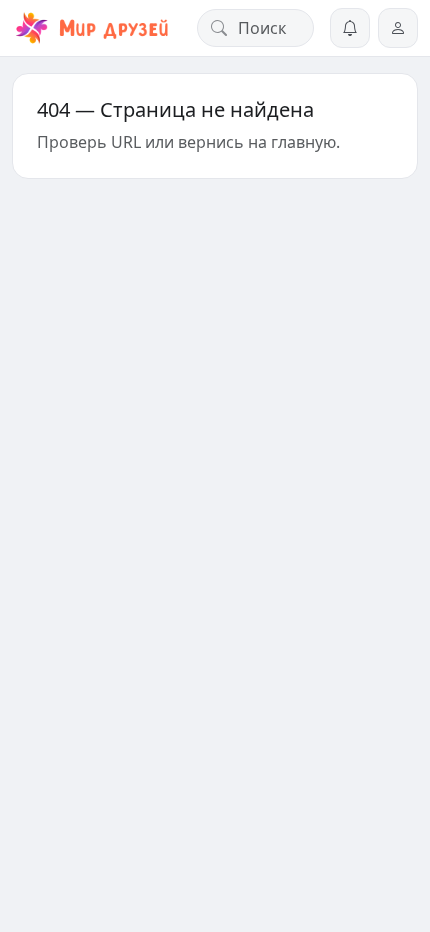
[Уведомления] (350, 28)
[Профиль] (398, 28)
